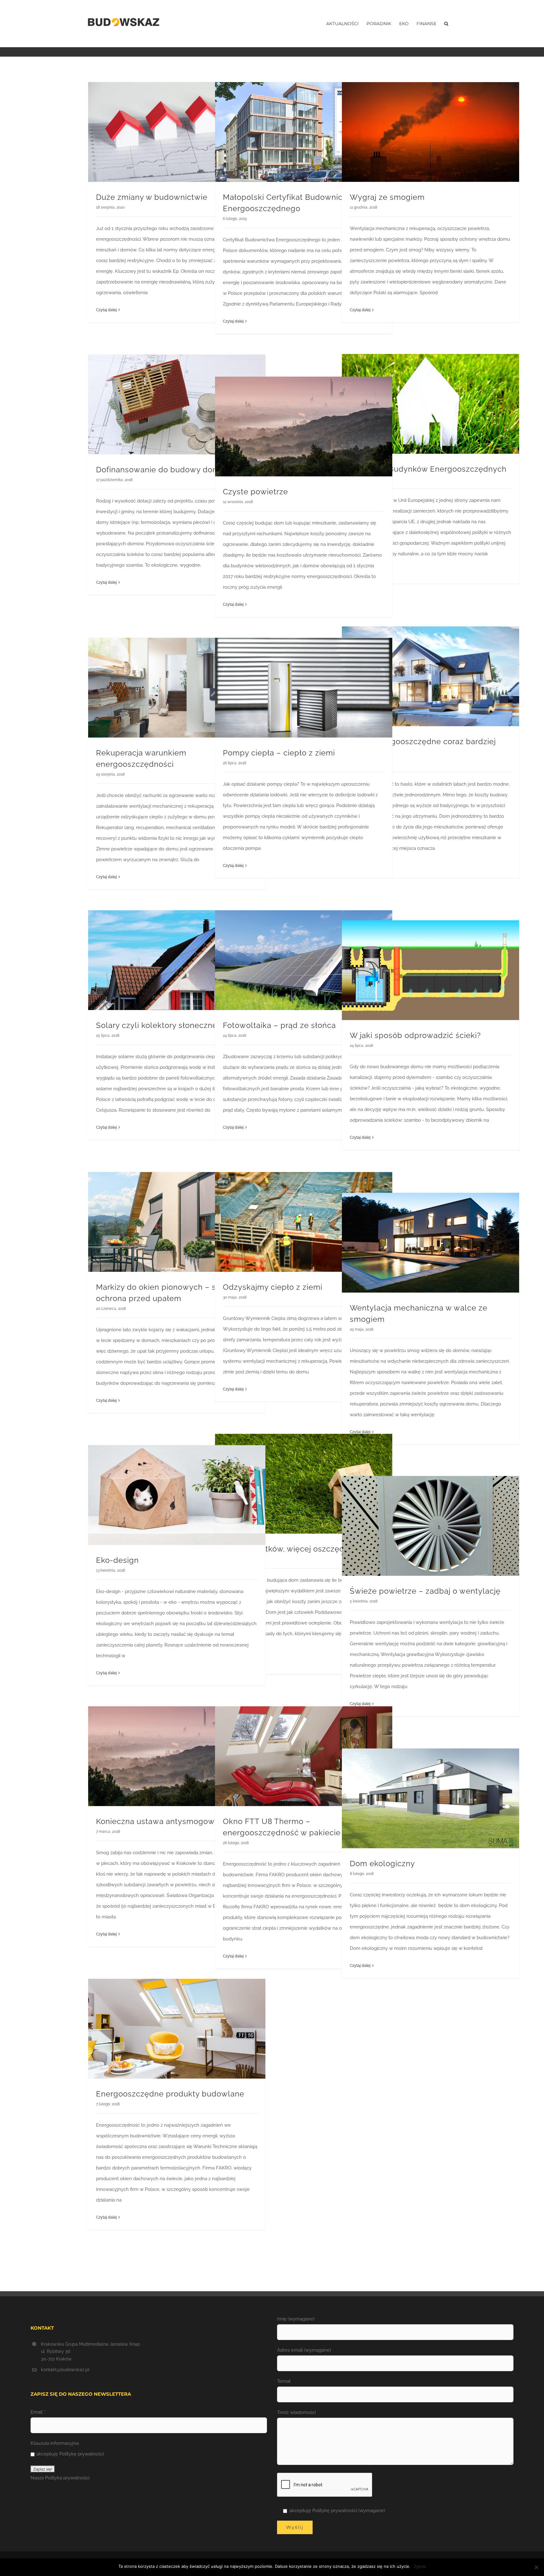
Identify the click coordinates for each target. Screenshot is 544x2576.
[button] (446, 24)
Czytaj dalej (106, 310)
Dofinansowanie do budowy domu (160, 470)
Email (38, 2412)
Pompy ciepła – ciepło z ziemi (279, 753)
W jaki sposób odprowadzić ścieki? (415, 1035)
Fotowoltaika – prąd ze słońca (279, 1025)
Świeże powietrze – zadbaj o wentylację (425, 1591)
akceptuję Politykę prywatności (70, 2454)
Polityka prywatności (67, 2478)
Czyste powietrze (255, 492)
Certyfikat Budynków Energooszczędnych (428, 469)
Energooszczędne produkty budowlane (170, 2094)
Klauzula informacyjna (55, 2443)
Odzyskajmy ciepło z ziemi (273, 1287)
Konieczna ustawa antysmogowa (158, 1821)
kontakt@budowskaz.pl (65, 2370)
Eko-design (117, 1560)
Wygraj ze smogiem (387, 197)
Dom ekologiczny (382, 1863)
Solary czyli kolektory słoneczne (157, 1025)
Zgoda (420, 2566)
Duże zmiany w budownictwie (152, 197)
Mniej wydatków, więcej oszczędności (294, 1549)
